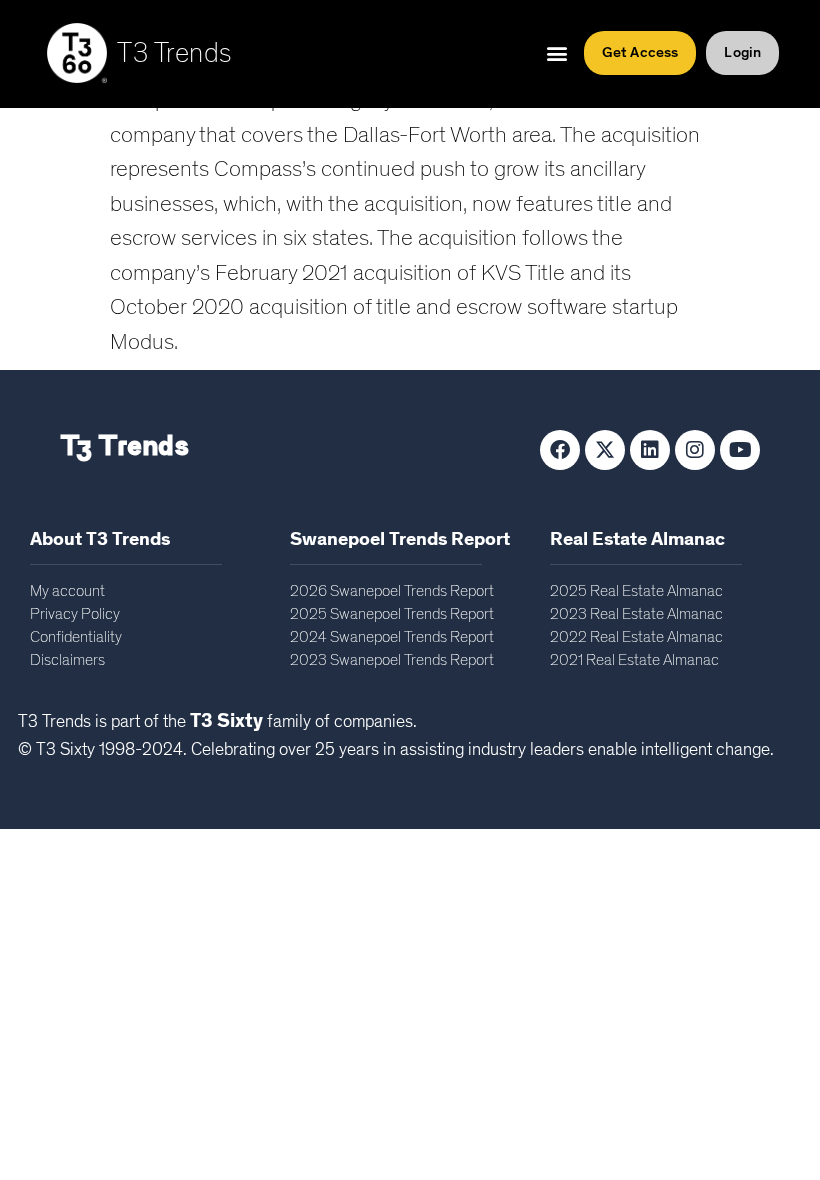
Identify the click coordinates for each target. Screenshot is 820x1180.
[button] (557, 53)
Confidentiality (76, 637)
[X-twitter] (605, 450)
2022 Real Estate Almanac (636, 637)
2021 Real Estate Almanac (634, 660)
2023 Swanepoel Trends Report (392, 660)
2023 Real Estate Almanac (636, 614)
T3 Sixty (226, 721)
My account (67, 591)
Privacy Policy (75, 614)
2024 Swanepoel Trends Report (392, 637)
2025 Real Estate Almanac (636, 591)
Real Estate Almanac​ (637, 539)
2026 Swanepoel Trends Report (392, 591)
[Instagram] (695, 450)
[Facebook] (560, 450)
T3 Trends (174, 54)
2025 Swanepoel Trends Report (392, 614)
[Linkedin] (650, 450)
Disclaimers (67, 660)
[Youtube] (740, 450)
